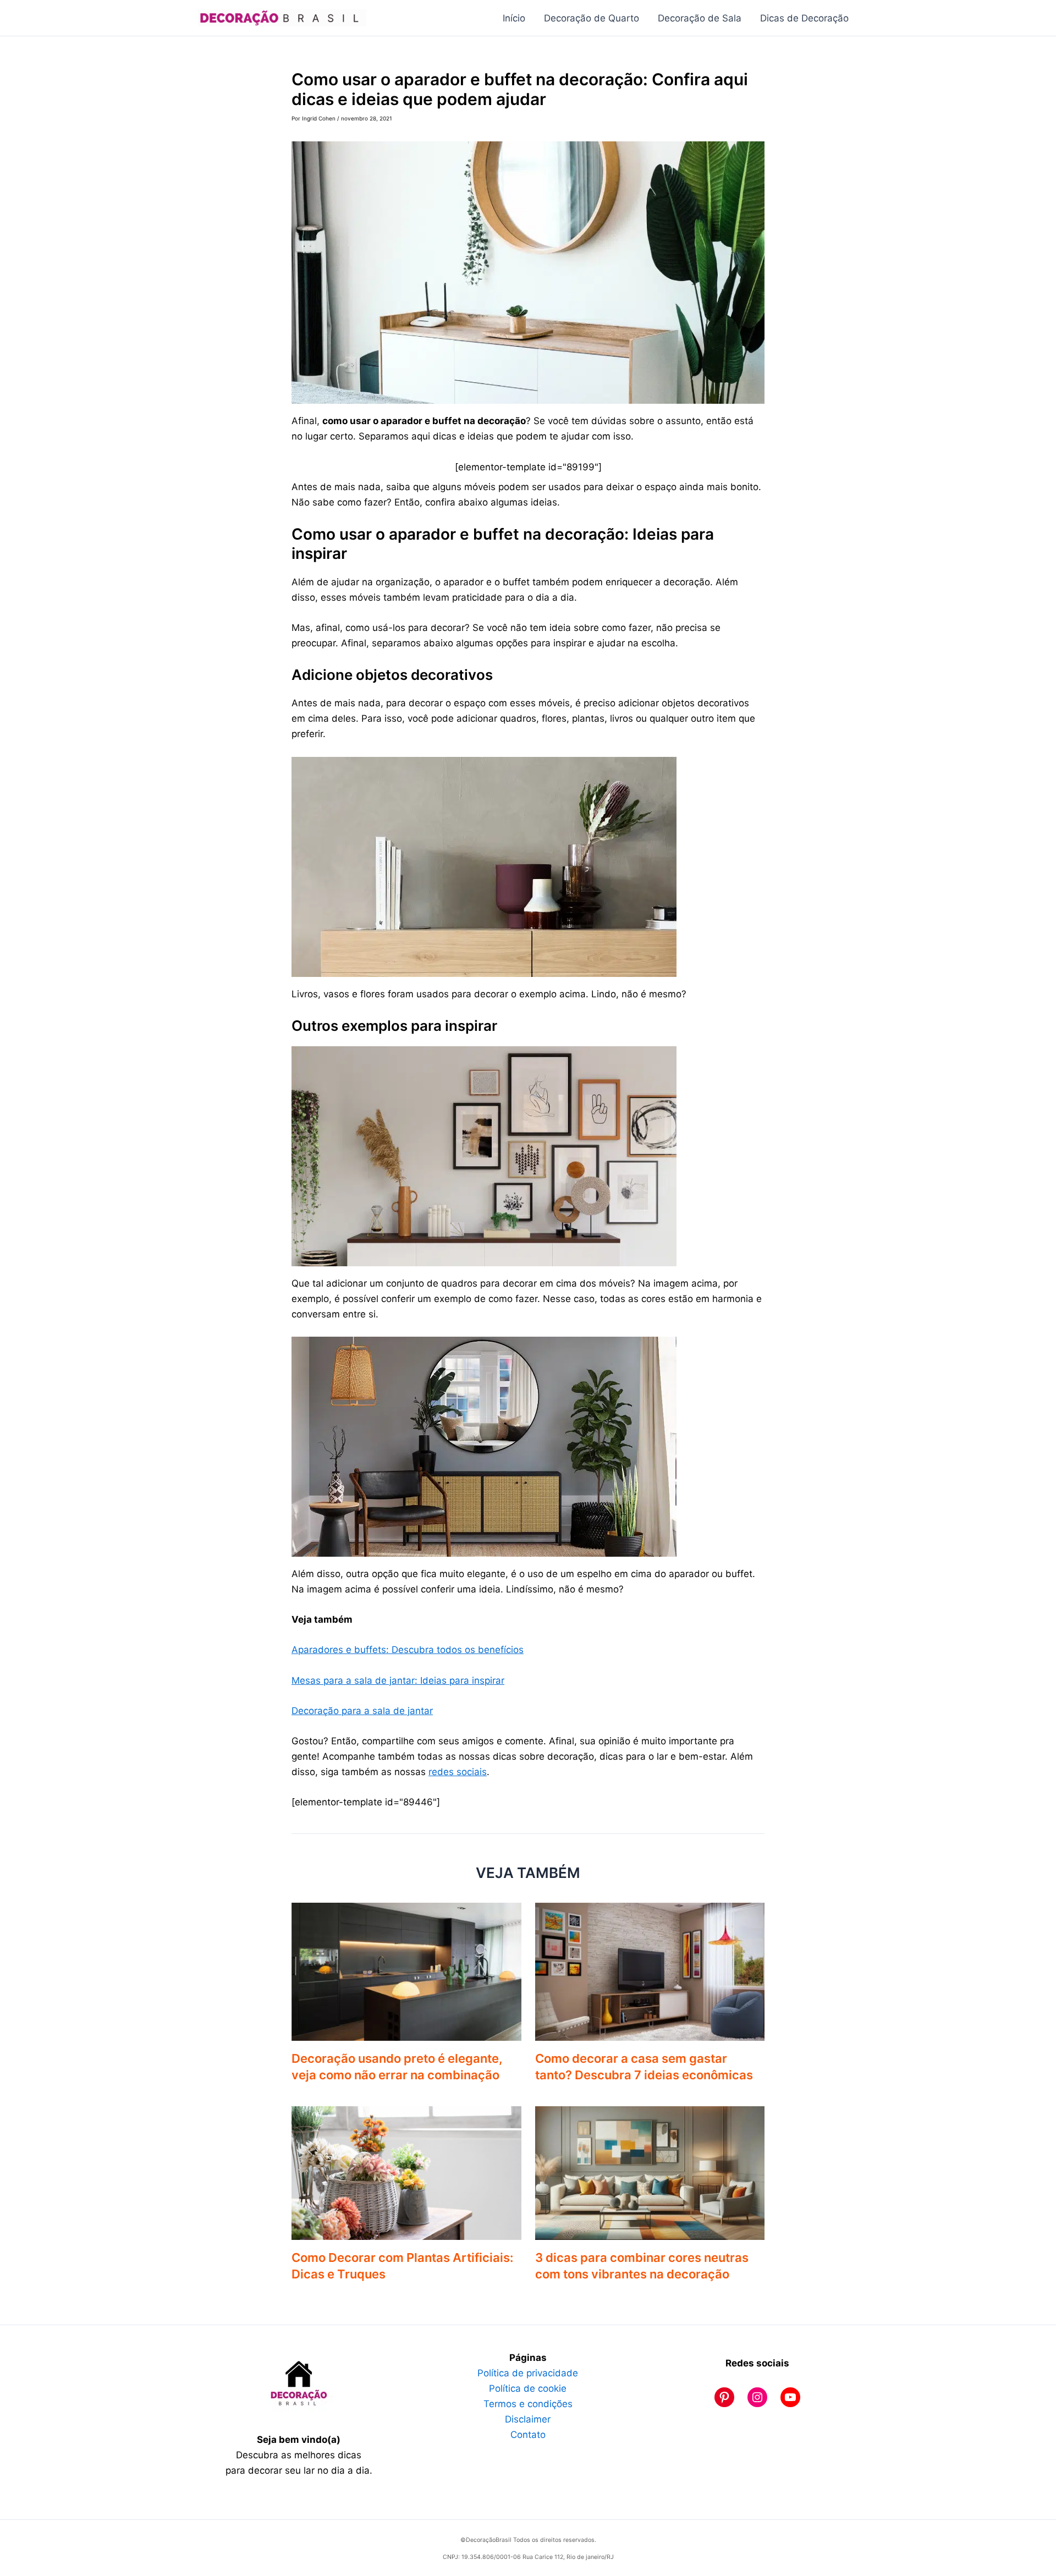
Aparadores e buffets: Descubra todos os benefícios (408, 1650)
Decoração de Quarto (592, 18)
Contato (528, 2435)
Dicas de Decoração (804, 18)
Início (514, 18)
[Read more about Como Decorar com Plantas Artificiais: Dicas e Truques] (406, 2172)
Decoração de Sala (700, 18)
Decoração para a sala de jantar (362, 1711)
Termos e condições (528, 2404)
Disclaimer (528, 2419)
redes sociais (458, 1772)
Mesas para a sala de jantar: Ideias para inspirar (398, 1680)
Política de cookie (528, 2388)
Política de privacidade (528, 2373)
